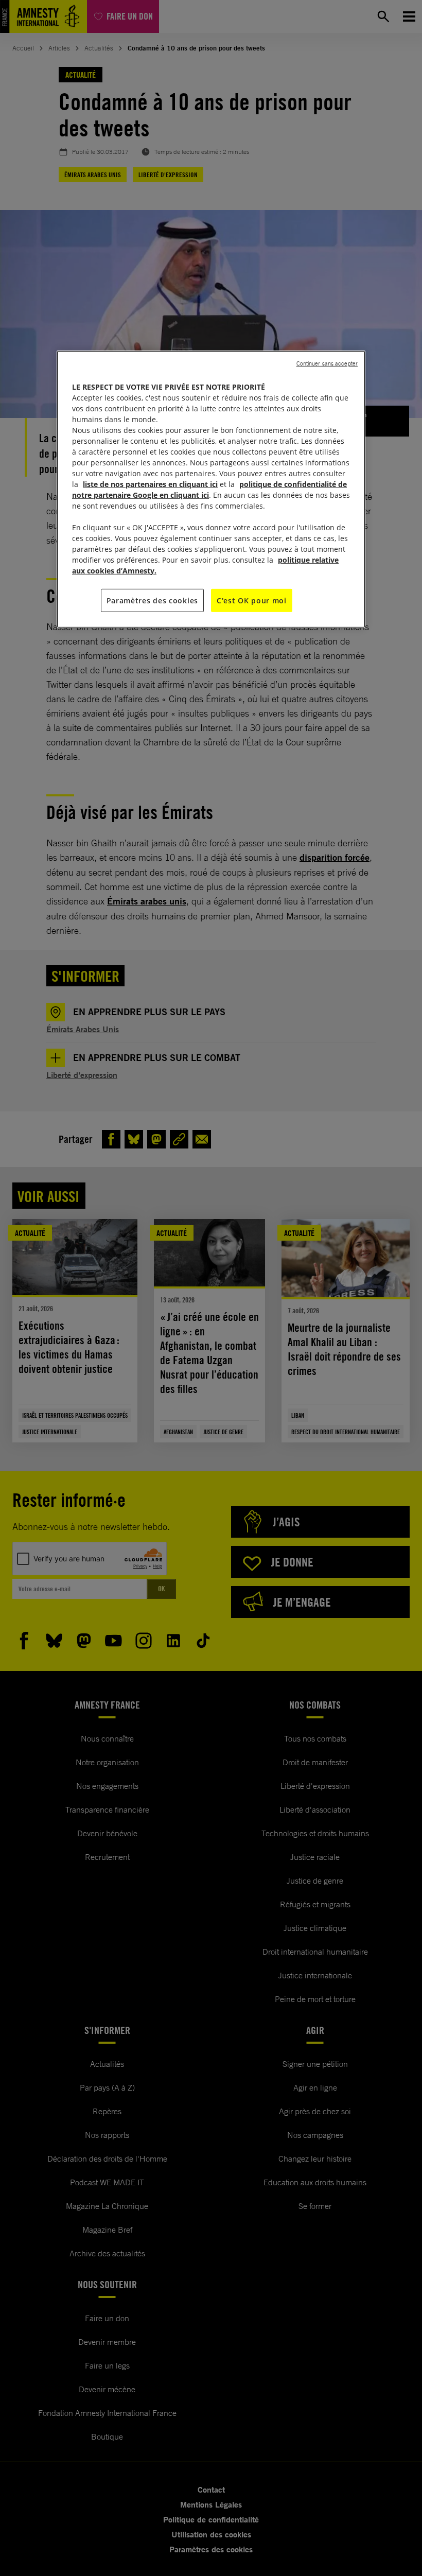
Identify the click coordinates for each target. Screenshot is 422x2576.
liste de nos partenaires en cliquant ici (150, 484)
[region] (211, 489)
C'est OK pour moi (252, 600)
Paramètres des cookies (152, 600)
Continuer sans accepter (327, 363)
